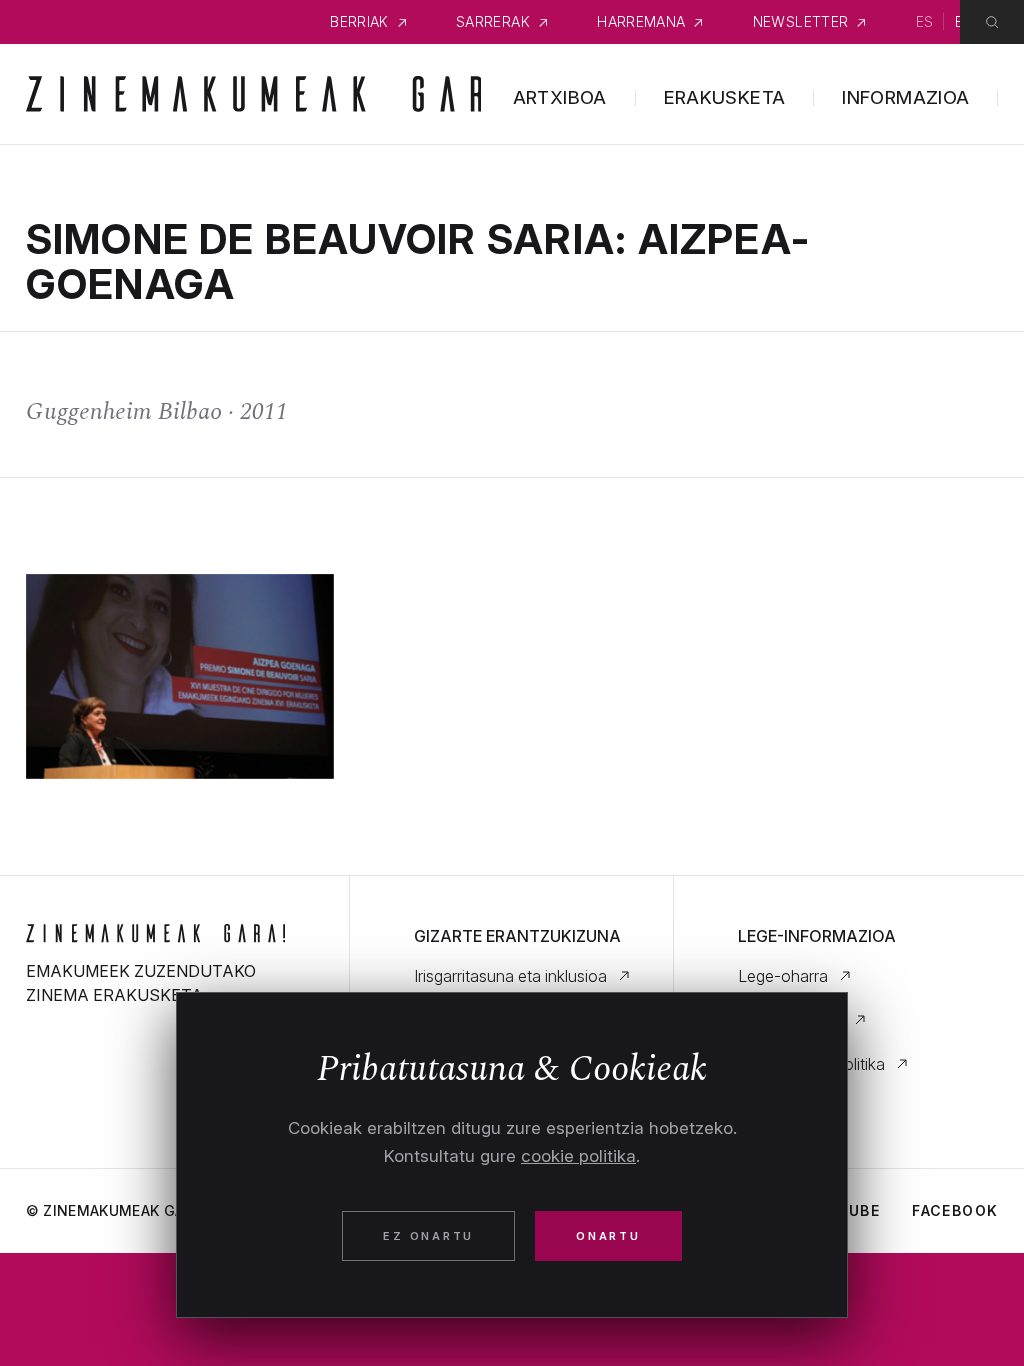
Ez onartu (428, 1236)
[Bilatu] (992, 22)
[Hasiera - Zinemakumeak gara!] (155, 933)
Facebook (955, 1210)
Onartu (608, 1236)
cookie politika (578, 1156)
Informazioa (905, 97)
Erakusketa (725, 97)
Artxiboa (560, 97)
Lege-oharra (783, 976)
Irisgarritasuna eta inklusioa (510, 976)
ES (925, 21)
